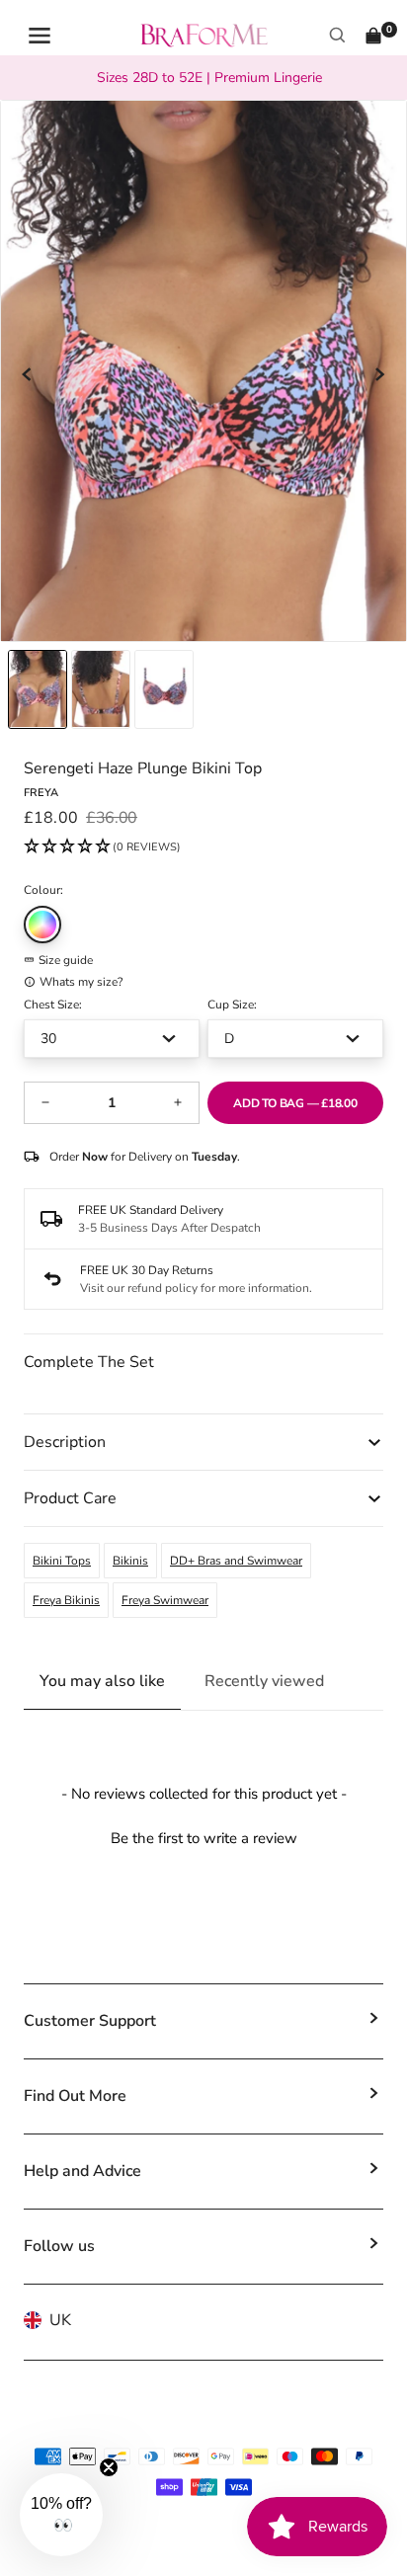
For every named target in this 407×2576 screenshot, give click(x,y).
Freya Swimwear (165, 1600)
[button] (102, 847)
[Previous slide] (28, 374)
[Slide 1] (101, 689)
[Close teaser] (109, 2467)
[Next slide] (379, 374)
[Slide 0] (38, 689)
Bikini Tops (62, 1561)
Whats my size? (81, 982)
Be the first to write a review (204, 1838)
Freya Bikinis (66, 1600)
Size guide (66, 960)
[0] (373, 36)
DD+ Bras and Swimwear (236, 1561)
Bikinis (130, 1561)
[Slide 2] (164, 689)
